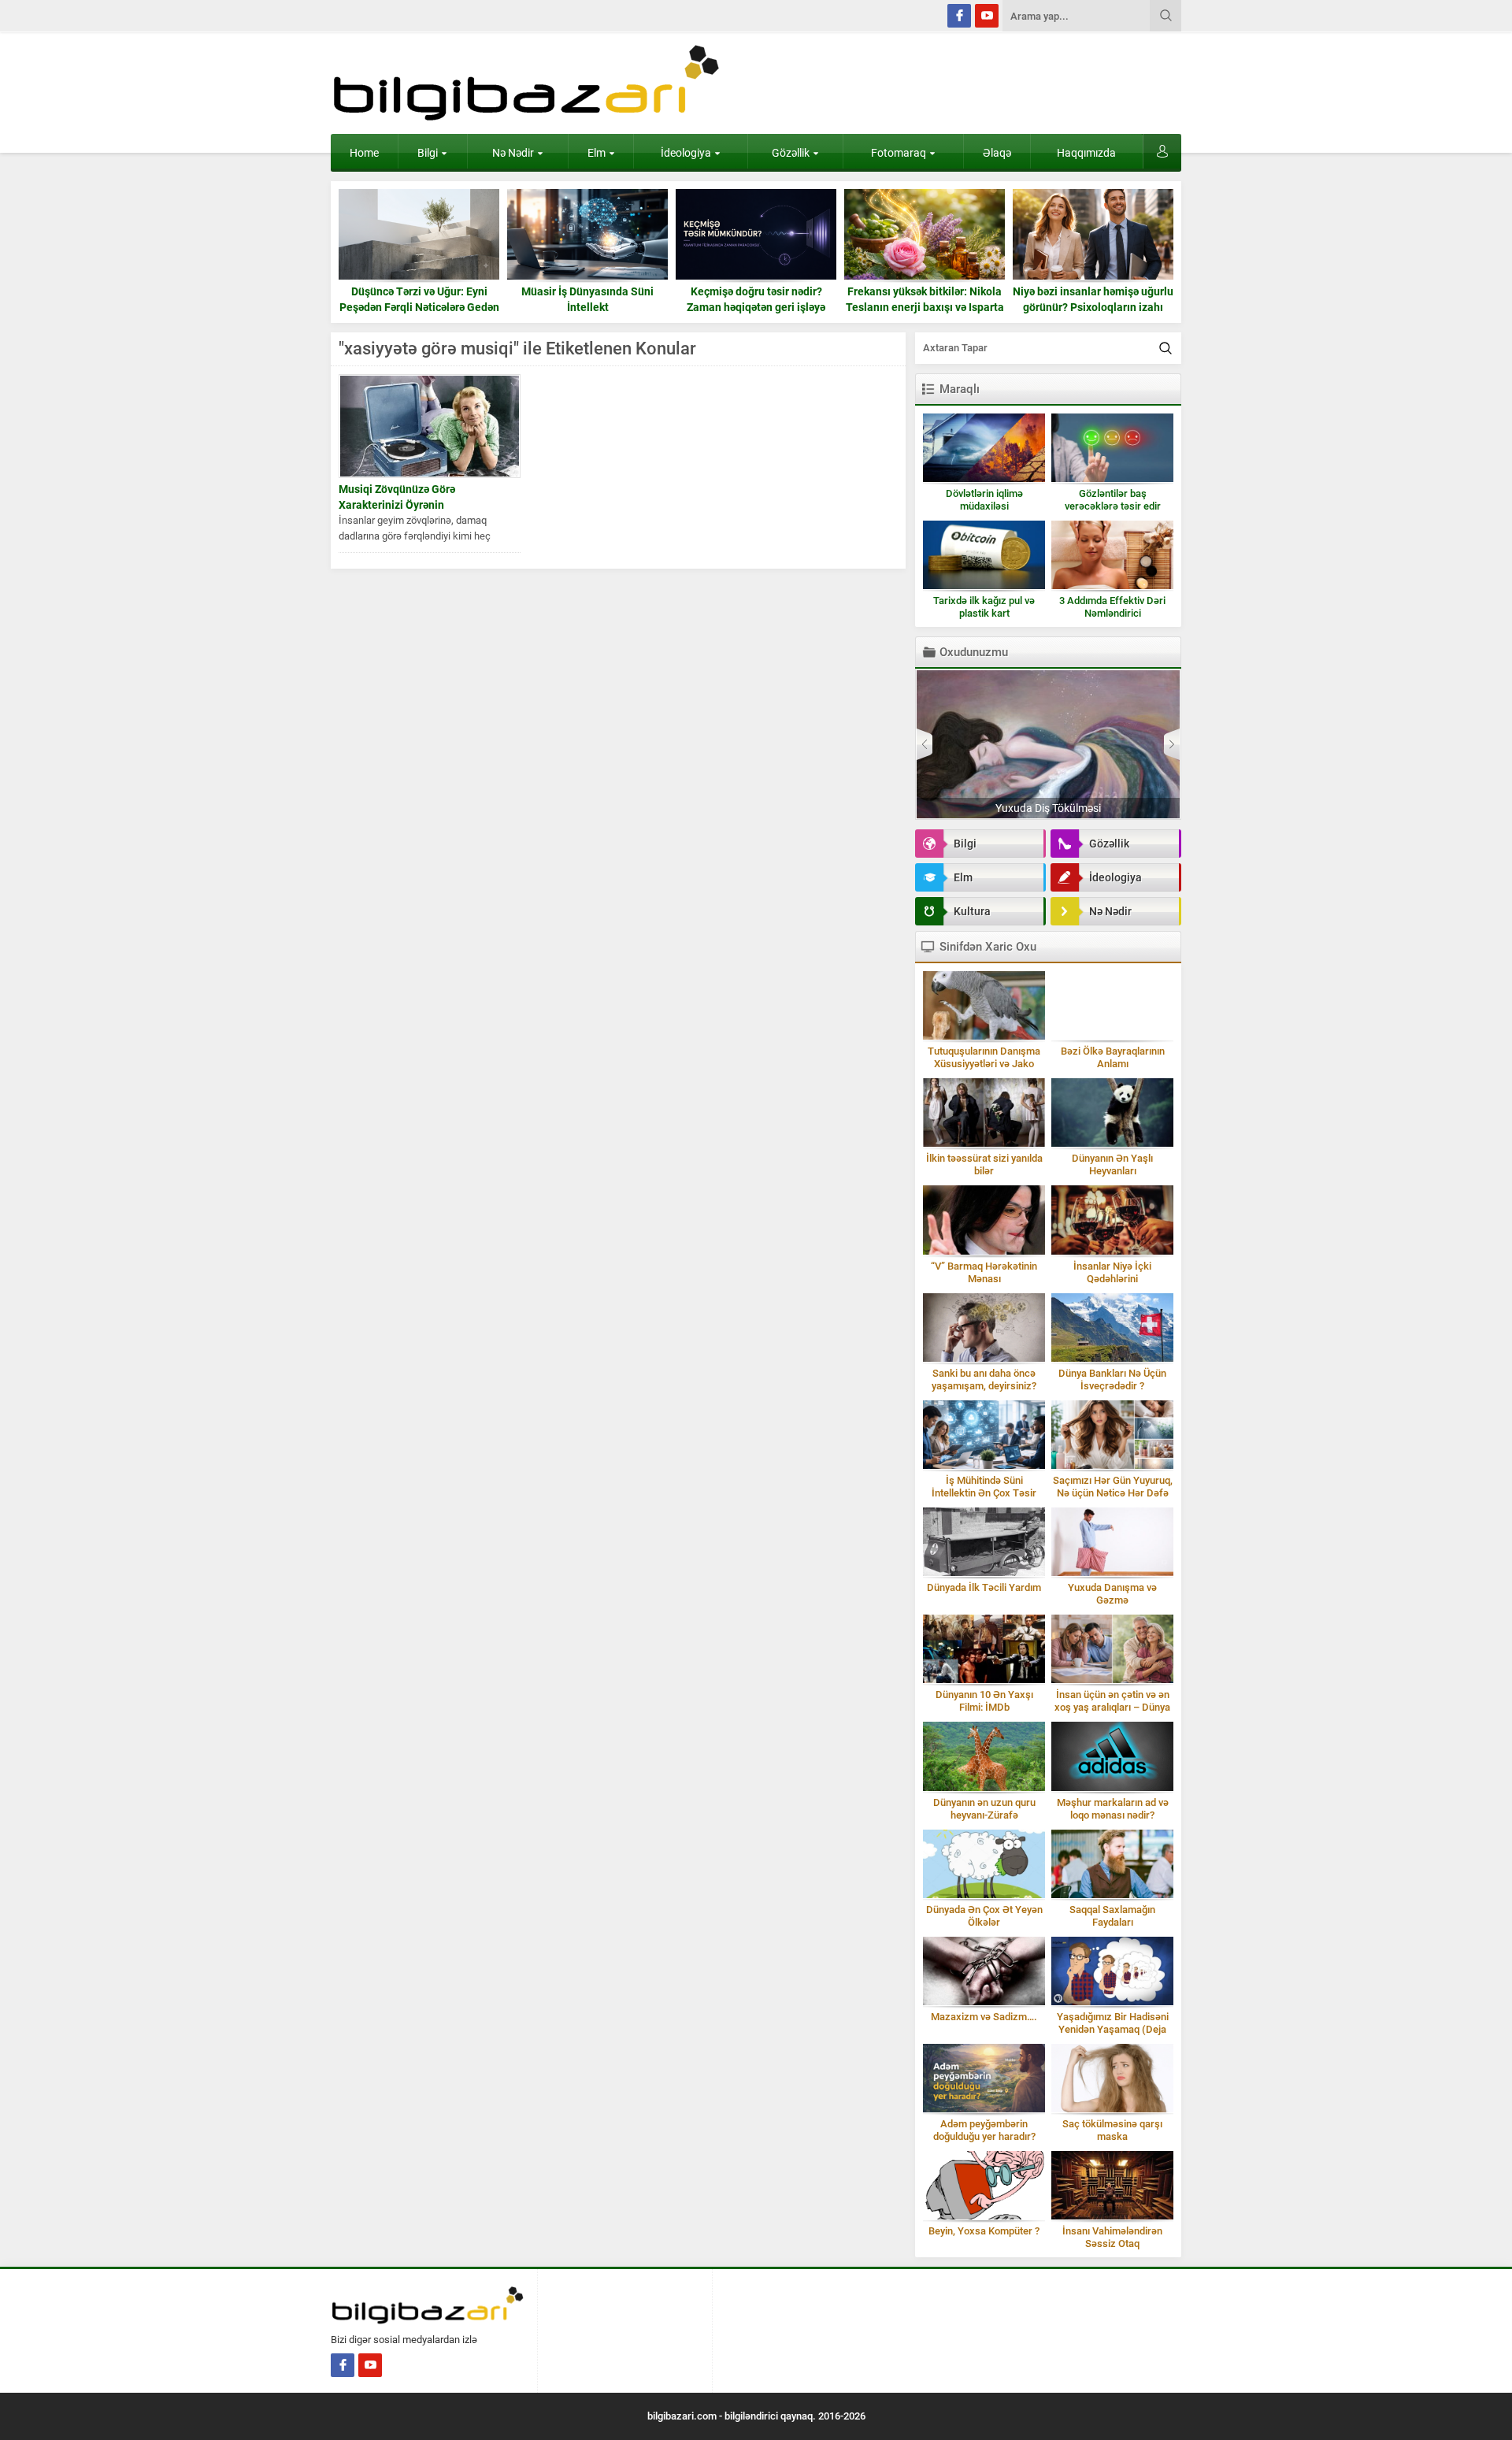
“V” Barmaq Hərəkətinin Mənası (984, 1272)
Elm (597, 153)
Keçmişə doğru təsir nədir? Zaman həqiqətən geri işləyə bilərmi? (587, 307)
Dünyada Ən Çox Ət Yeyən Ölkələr (984, 1916)
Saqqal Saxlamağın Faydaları (1112, 1916)
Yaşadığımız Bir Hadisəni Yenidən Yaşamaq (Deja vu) (1113, 2029)
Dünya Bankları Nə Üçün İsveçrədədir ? (1112, 1379)
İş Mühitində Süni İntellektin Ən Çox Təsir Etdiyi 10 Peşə (984, 1493)
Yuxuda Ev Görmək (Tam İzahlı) (1049, 808)
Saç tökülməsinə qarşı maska (1112, 2130)
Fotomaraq (899, 153)
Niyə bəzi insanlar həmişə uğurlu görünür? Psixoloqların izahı (925, 299)
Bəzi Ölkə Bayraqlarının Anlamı (1113, 1057)
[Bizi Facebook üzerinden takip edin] (959, 16)
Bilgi (428, 153)
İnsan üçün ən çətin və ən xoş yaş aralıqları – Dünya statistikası (1112, 1707)
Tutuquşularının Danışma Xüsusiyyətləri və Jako (984, 1057)
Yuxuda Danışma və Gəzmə (1112, 1594)
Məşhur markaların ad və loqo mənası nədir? (1113, 1809)
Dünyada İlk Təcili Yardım (984, 1587)
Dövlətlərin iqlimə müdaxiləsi (984, 500)
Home (364, 153)
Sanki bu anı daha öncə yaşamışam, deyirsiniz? (984, 1379)
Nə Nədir (513, 153)
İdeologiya (686, 153)
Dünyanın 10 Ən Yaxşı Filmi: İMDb (984, 1701)
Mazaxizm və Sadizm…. (984, 2017)
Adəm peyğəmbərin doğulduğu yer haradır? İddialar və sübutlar (984, 2136)
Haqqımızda (1086, 153)
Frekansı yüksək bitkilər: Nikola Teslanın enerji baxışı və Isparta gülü (756, 307)
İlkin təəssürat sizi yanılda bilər (984, 1164)
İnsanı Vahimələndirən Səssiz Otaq (1112, 2237)
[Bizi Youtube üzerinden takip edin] (987, 16)
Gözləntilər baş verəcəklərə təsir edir (1113, 500)
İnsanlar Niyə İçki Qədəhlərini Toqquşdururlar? (1112, 1279)
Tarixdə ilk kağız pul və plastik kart (984, 607)
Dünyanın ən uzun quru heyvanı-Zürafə (984, 1809)
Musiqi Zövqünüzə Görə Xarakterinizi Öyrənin (397, 497)
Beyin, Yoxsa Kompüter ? (984, 2231)
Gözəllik (791, 153)
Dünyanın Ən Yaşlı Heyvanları (1112, 1164)
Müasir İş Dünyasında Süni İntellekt (419, 299)
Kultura (972, 911)
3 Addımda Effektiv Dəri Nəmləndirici (1112, 607)
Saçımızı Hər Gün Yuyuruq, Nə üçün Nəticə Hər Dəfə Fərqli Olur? (1113, 1493)
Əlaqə (997, 153)
